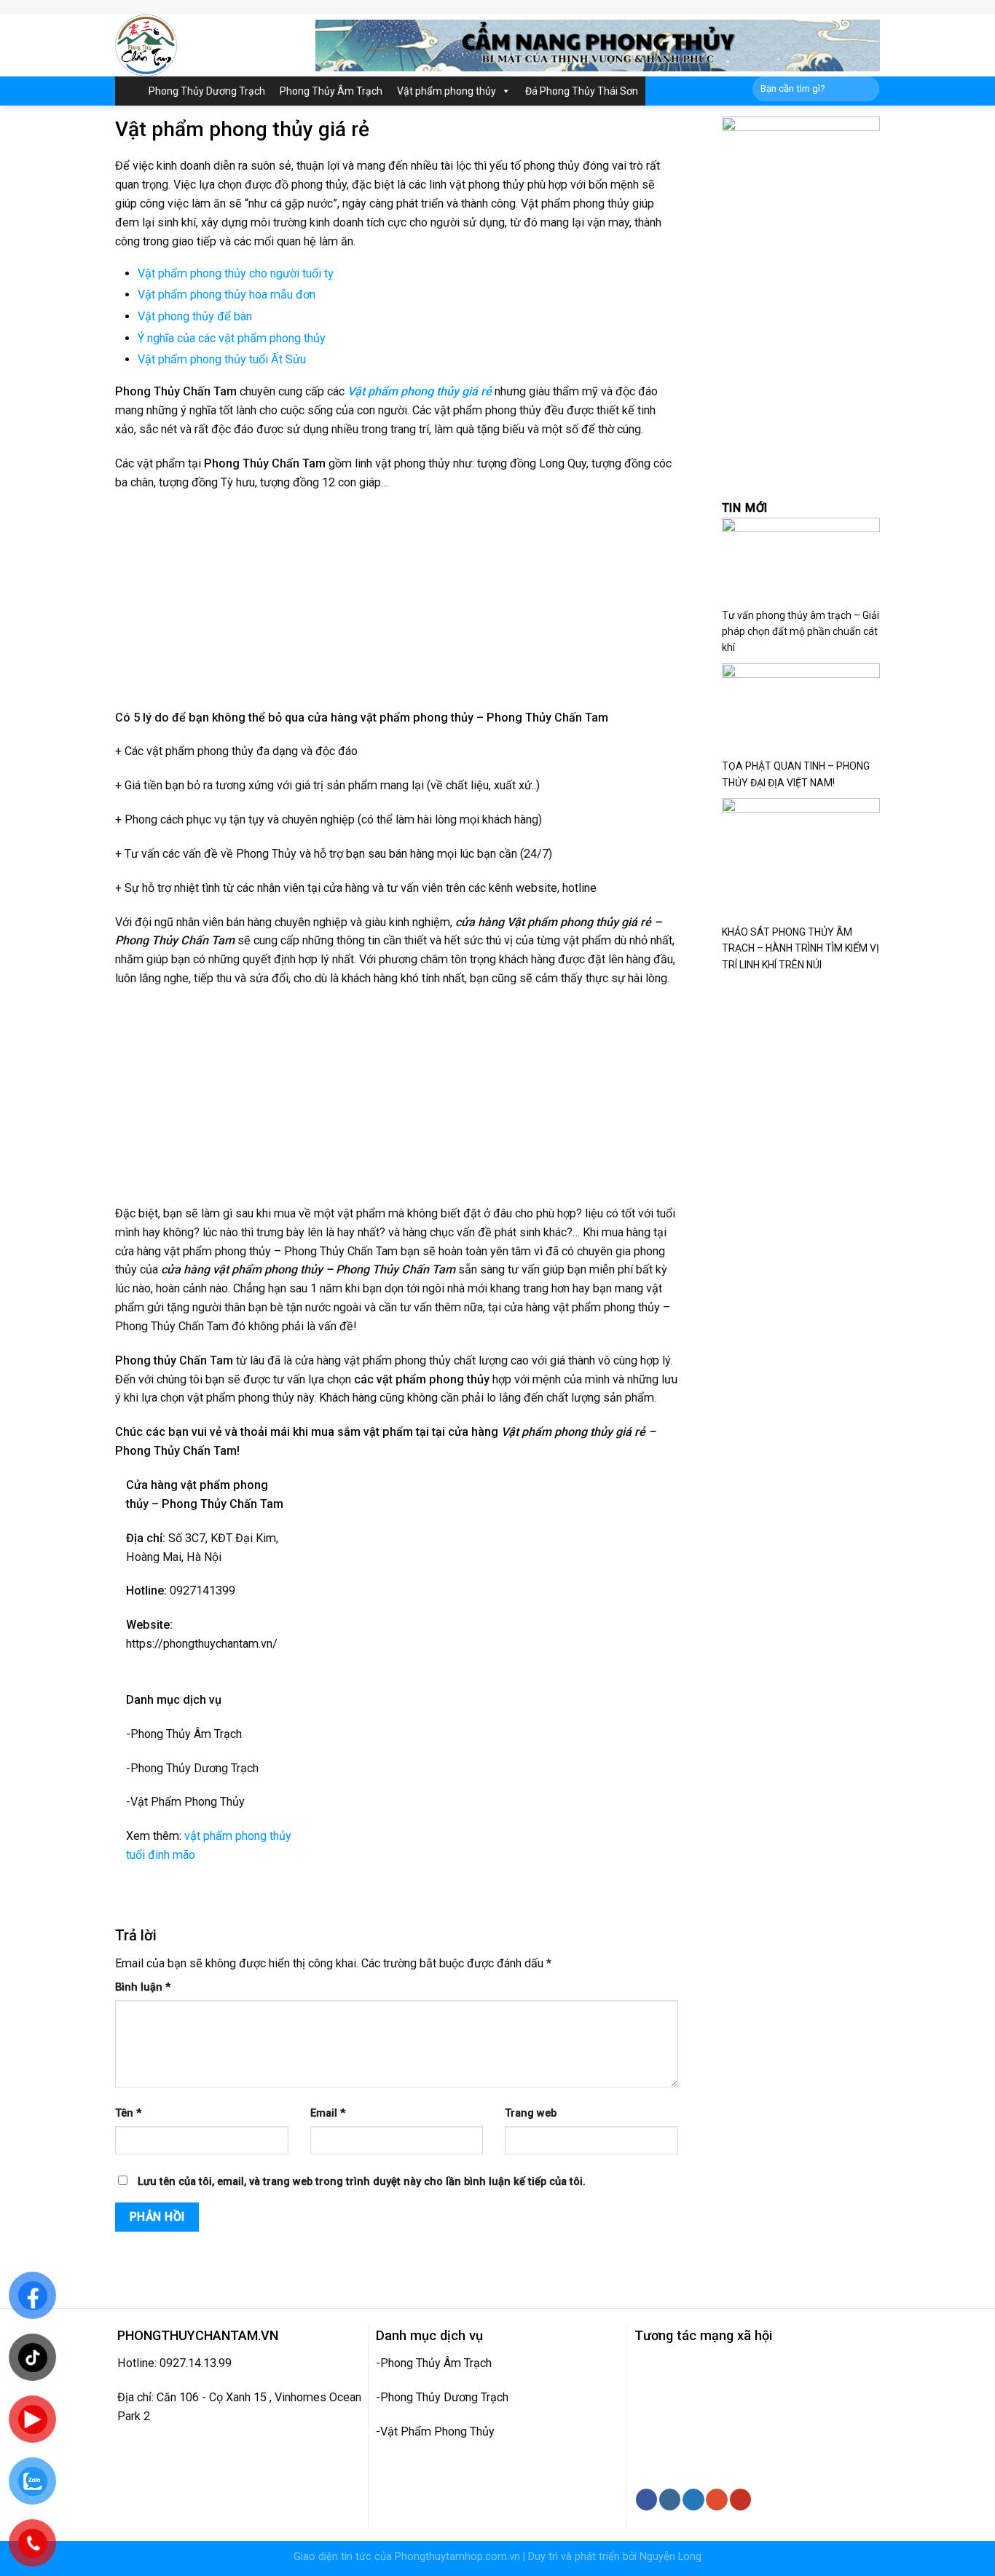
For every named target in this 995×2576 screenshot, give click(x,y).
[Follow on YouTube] (740, 2500)
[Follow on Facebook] (646, 2500)
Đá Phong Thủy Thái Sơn (582, 91)
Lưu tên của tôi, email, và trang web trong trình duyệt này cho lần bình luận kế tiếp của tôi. (362, 2182)
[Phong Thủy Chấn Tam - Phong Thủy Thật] (204, 46)
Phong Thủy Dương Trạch (207, 91)
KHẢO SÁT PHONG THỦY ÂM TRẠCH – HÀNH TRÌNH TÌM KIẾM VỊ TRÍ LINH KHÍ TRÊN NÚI (801, 948)
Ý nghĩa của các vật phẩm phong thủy (232, 338)
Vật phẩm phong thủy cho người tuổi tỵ (236, 273)
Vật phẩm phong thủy (447, 91)
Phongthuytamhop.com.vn (457, 2557)
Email (328, 2113)
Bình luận (143, 1987)
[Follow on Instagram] (670, 2500)
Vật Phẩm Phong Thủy (437, 2431)
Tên (128, 2113)
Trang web (531, 2113)
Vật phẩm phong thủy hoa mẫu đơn (227, 295)
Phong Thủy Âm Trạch (331, 91)
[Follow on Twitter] (693, 2500)
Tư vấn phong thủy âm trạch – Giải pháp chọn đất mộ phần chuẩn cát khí (801, 632)
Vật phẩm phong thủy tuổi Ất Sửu (223, 359)
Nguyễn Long (670, 2557)
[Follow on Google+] (716, 2500)
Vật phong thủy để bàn (195, 316)
